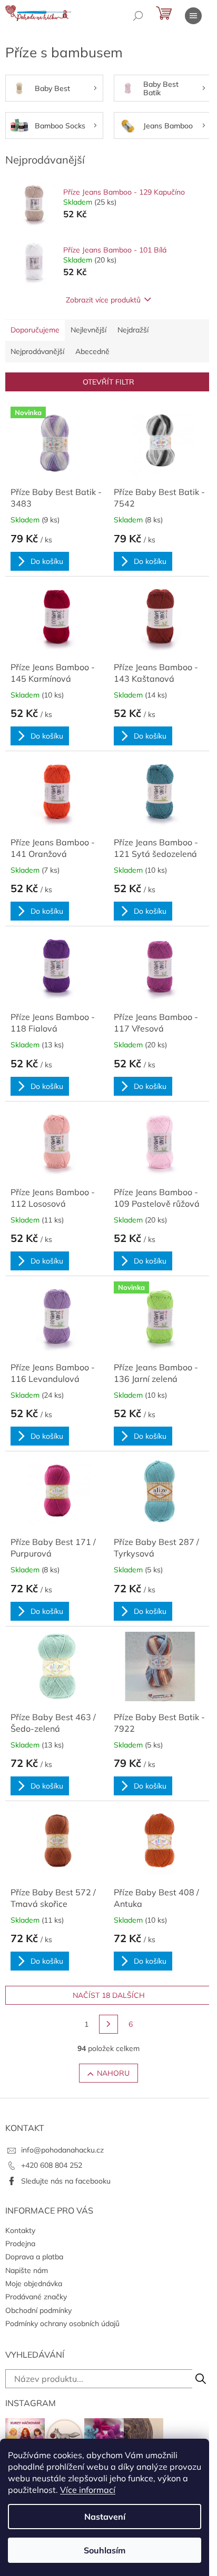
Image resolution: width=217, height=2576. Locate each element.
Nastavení (105, 2517)
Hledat (201, 2379)
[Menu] (193, 16)
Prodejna (20, 2244)
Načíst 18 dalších (109, 1995)
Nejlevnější (88, 330)
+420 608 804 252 (52, 2165)
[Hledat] (138, 16)
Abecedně (92, 351)
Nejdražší (133, 330)
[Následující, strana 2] (108, 2024)
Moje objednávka (34, 2284)
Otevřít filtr (108, 382)
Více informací (88, 2490)
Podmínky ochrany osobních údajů (62, 2324)
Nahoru (113, 2073)
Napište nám (27, 2270)
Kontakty (20, 2230)
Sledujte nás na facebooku (66, 2181)
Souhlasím (105, 2550)
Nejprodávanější (37, 351)
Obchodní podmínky (38, 2310)
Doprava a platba (34, 2257)
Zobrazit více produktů (103, 300)
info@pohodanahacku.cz (62, 2150)
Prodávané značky (36, 2297)
